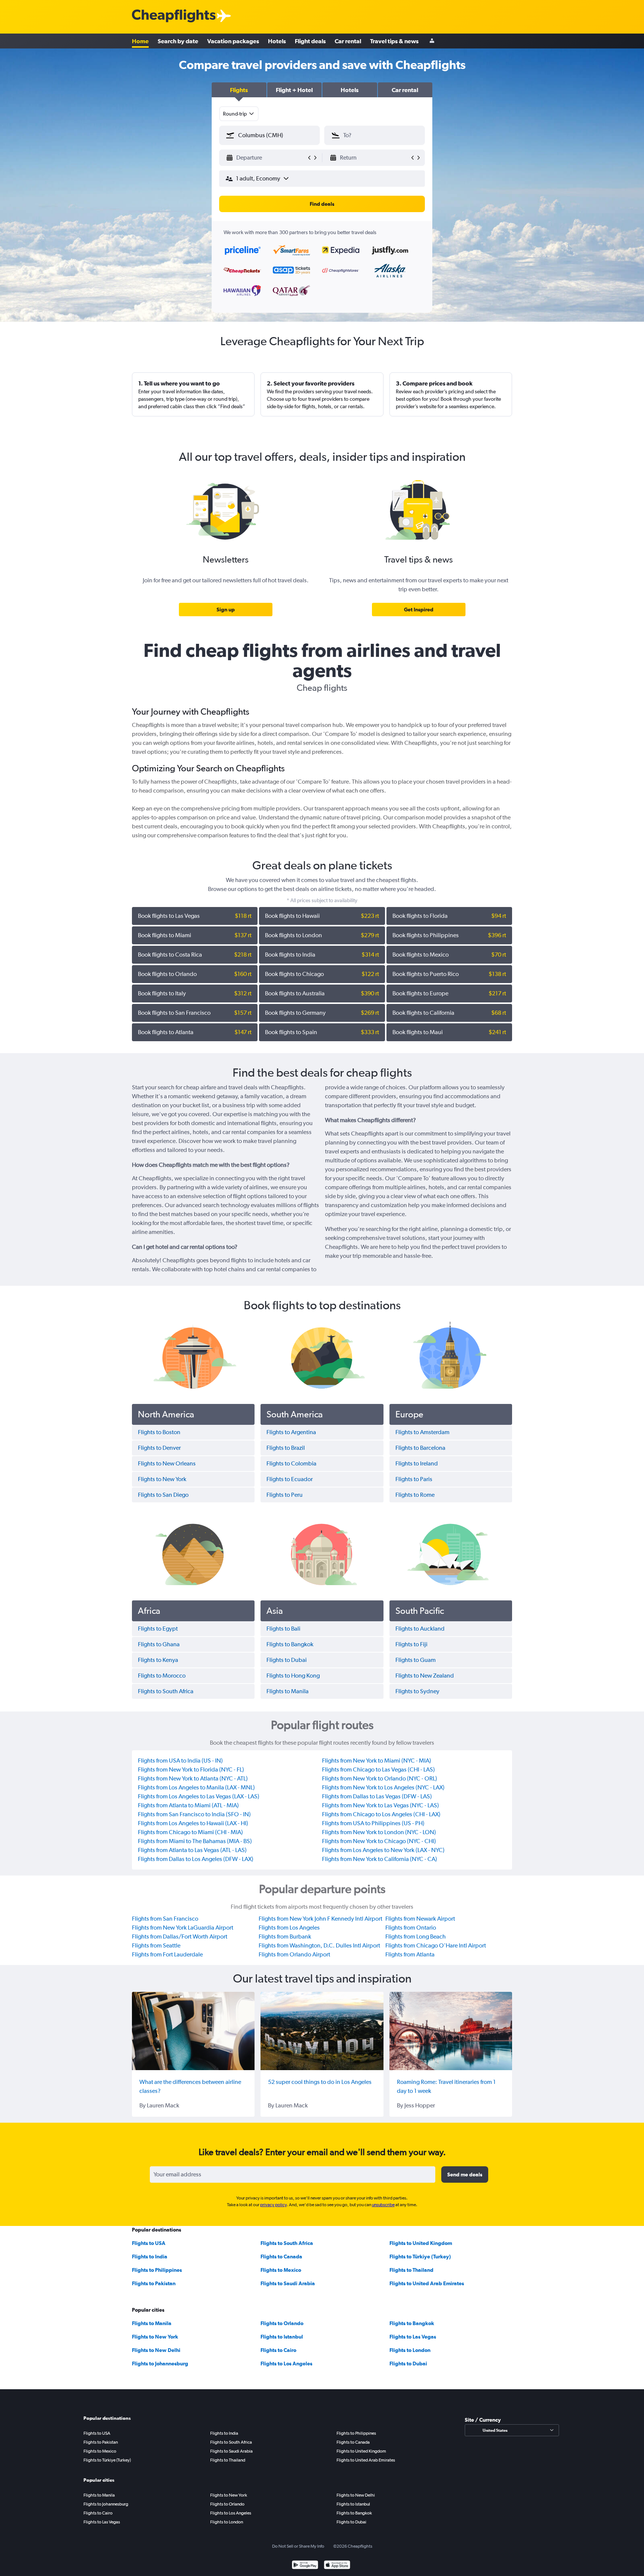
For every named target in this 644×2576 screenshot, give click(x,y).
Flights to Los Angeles (286, 2364)
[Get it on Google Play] (305, 2566)
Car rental (348, 41)
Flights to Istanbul (282, 2337)
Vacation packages (233, 41)
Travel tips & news (394, 41)
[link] (226, 610)
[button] (239, 90)
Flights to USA (149, 2243)
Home (140, 41)
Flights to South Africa (287, 2243)
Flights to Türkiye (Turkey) (420, 2257)
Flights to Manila (152, 2323)
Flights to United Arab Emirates (427, 2283)
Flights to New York (155, 2337)
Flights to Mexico (281, 2270)
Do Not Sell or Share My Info (298, 2546)
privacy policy (273, 2205)
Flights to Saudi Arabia (288, 2283)
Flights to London (410, 2350)
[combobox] (239, 114)
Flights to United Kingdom (421, 2243)
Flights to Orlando (282, 2323)
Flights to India (150, 2257)
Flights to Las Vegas (413, 2337)
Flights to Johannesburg (160, 2364)
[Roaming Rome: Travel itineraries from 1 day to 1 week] (451, 2031)
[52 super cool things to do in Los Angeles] (322, 2031)
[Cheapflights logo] (174, 16)
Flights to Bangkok (412, 2323)
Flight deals (310, 41)
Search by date (178, 41)
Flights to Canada (281, 2257)
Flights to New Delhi (156, 2350)
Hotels (277, 41)
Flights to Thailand (411, 2270)
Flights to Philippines (157, 2270)
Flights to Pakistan (154, 2283)
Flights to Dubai (408, 2364)
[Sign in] (432, 41)
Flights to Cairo (278, 2350)
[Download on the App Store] (337, 2566)
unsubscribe (383, 2205)
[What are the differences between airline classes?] (193, 2031)
